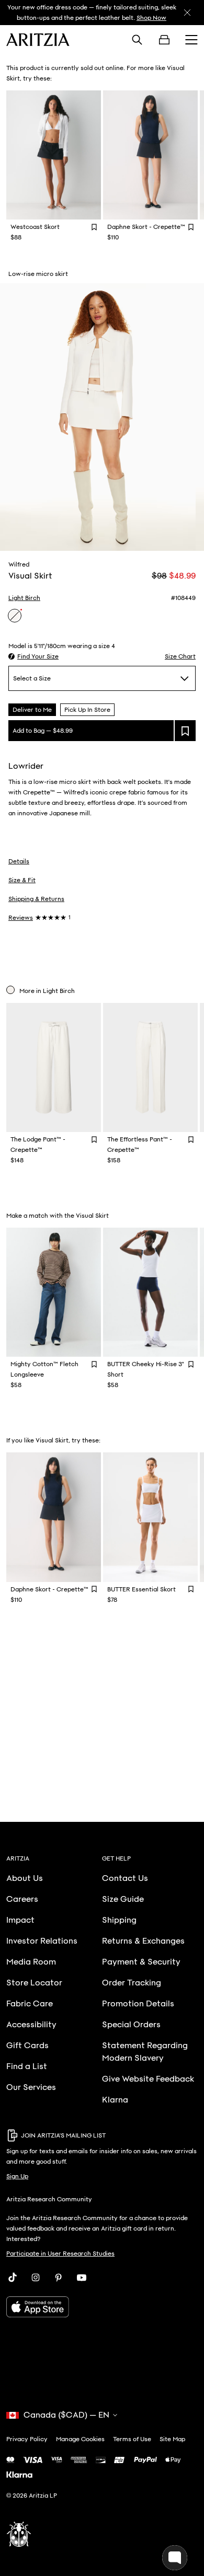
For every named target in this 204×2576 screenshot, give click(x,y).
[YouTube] (82, 2278)
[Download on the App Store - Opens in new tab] (102, 2307)
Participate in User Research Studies (60, 2254)
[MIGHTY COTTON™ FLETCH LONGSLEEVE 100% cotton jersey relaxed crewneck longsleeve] (54, 1292)
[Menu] (191, 40)
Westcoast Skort (35, 227)
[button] (33, 656)
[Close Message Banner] (187, 13)
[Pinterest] (59, 2278)
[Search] (137, 40)
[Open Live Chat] (175, 2558)
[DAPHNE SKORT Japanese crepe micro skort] (150, 155)
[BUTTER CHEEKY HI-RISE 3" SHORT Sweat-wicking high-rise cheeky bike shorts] (150, 1292)
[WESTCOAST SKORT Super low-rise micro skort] (54, 155)
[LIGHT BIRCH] (15, 616)
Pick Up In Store (87, 710)
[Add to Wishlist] (94, 227)
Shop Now (151, 18)
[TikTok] (13, 2278)
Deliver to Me (32, 710)
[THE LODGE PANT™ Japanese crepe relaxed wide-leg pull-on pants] (54, 1067)
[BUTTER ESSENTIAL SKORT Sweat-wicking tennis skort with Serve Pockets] (150, 1517)
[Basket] (164, 40)
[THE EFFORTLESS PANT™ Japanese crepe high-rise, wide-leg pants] (150, 1067)
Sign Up (17, 2176)
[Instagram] (36, 2278)
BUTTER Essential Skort (141, 1589)
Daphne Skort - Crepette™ (146, 227)
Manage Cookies (80, 2439)
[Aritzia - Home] (38, 40)
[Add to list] (185, 731)
